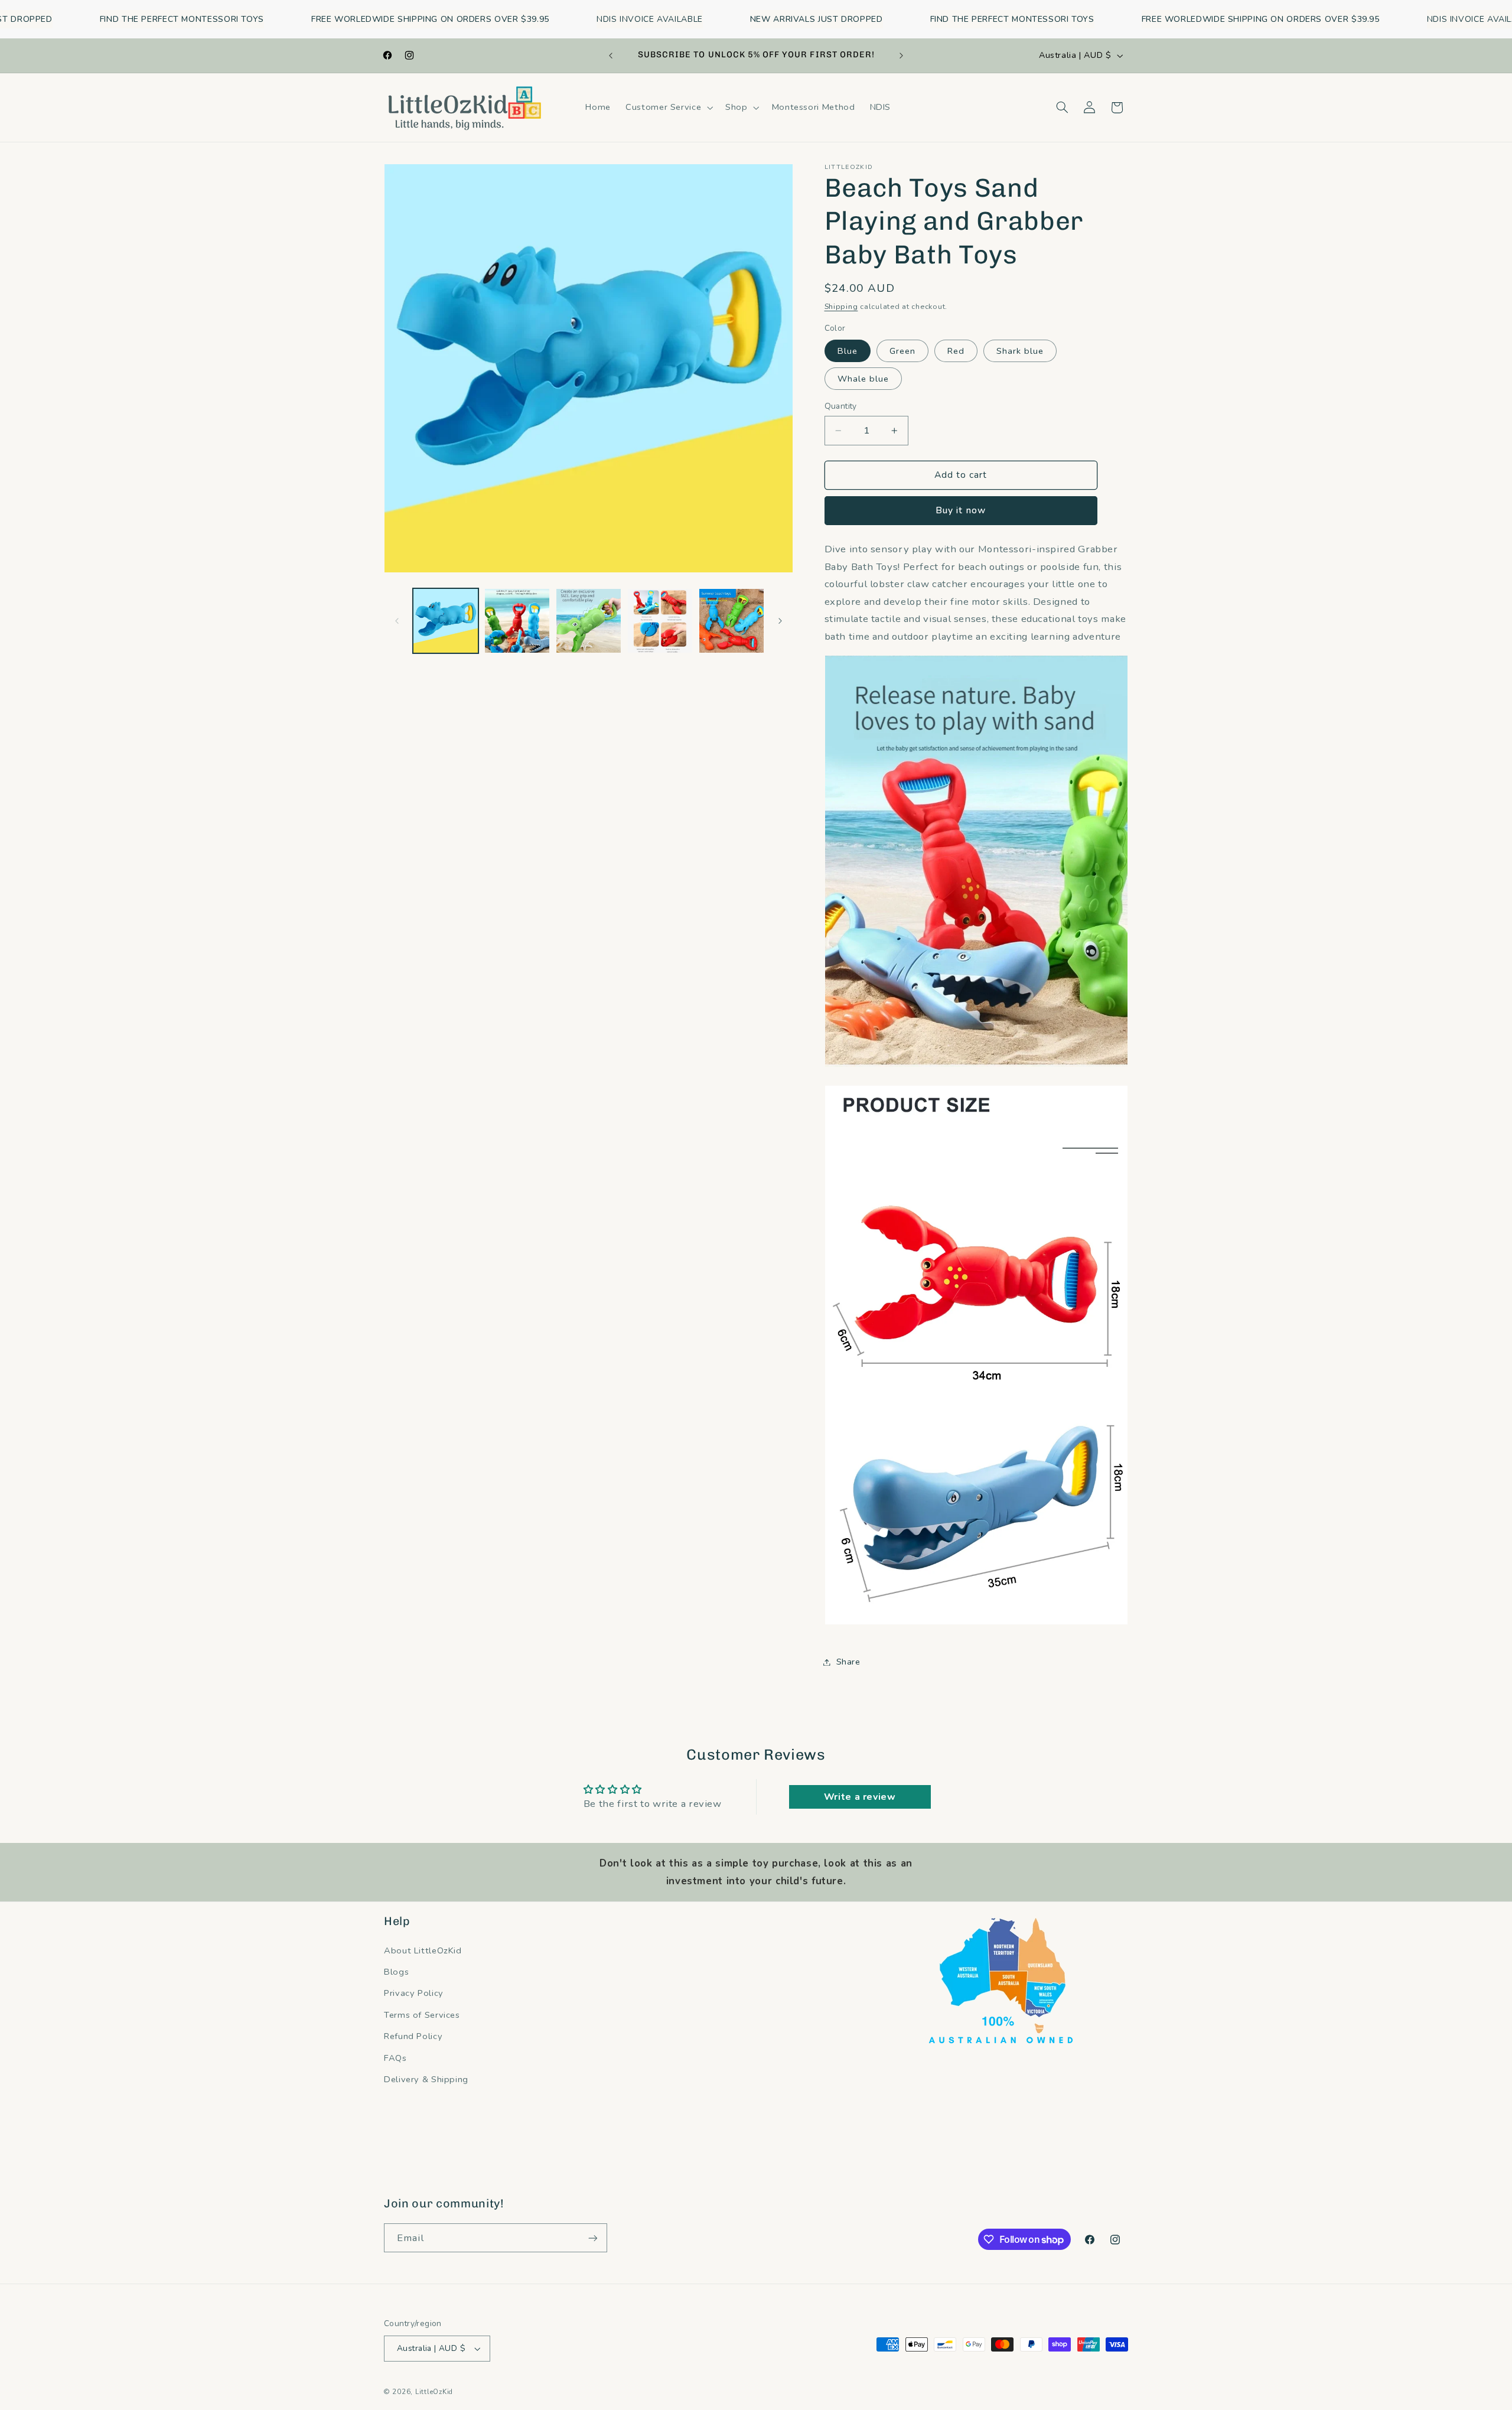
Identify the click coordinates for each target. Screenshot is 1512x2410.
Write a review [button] (860, 1797)
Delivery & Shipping (426, 2079)
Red (956, 351)
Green (902, 351)
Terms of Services (422, 2015)
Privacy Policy (414, 1993)
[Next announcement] (901, 56)
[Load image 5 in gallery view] (731, 621)
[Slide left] (397, 621)
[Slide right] (780, 621)
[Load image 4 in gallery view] (660, 621)
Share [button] (848, 1662)
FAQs (395, 2058)
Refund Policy (413, 2036)
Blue (848, 351)
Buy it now (961, 510)
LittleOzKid (434, 2392)
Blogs (396, 1972)
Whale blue (863, 379)
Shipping (841, 306)
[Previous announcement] (611, 56)
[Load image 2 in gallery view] (517, 621)
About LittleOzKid (423, 1950)
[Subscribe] (593, 2238)
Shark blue (1020, 351)
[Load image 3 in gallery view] (589, 621)
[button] (668, 108)
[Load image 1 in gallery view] (446, 621)
